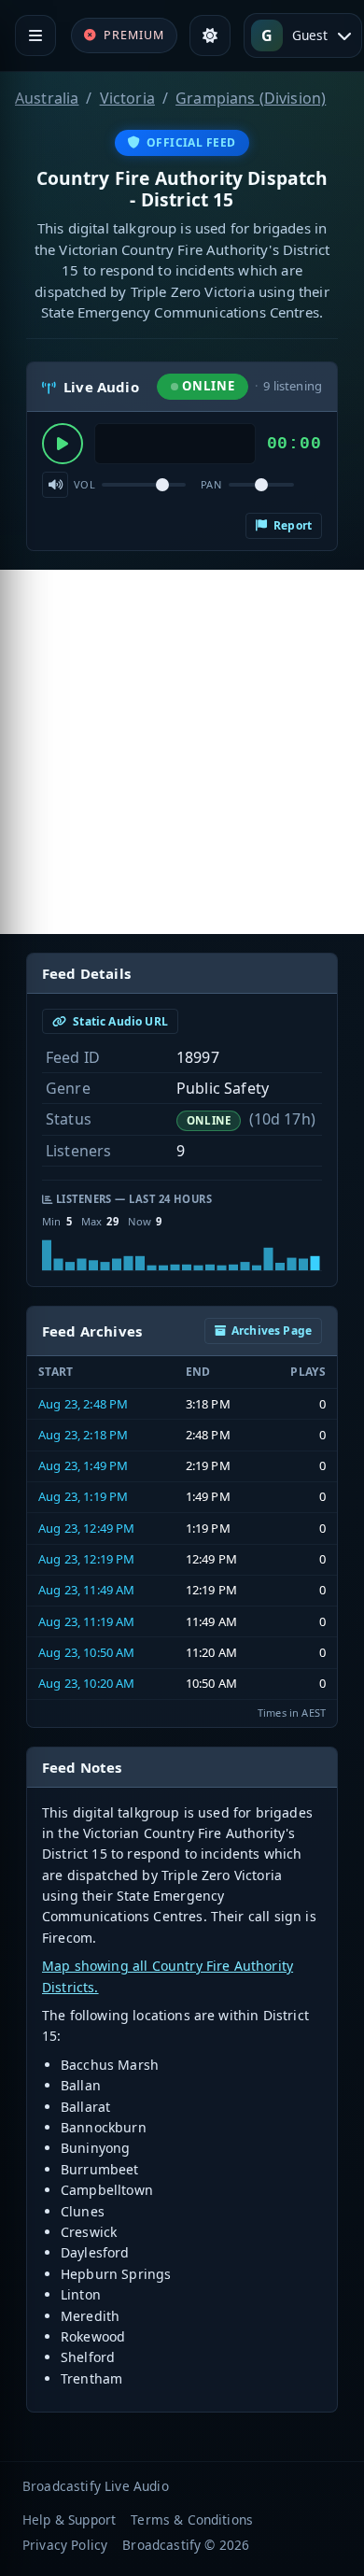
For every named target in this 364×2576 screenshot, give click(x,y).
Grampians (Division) (251, 98)
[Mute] (55, 485)
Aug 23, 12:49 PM (87, 1528)
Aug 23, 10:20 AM (87, 1683)
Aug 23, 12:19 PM (87, 1559)
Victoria (127, 98)
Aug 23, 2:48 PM (83, 1404)
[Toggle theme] (210, 35)
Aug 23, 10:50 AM (87, 1652)
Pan (211, 484)
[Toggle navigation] (35, 35)
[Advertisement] (182, 752)
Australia (47, 98)
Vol (84, 484)
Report (291, 525)
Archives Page (272, 1330)
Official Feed (191, 142)
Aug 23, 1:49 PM (83, 1465)
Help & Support (69, 2519)
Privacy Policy (65, 2545)
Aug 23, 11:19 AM (87, 1621)
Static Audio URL (119, 1021)
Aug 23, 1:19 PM (83, 1496)
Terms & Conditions (192, 2519)
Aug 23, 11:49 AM (87, 1590)
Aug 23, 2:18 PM (83, 1435)
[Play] (63, 444)
